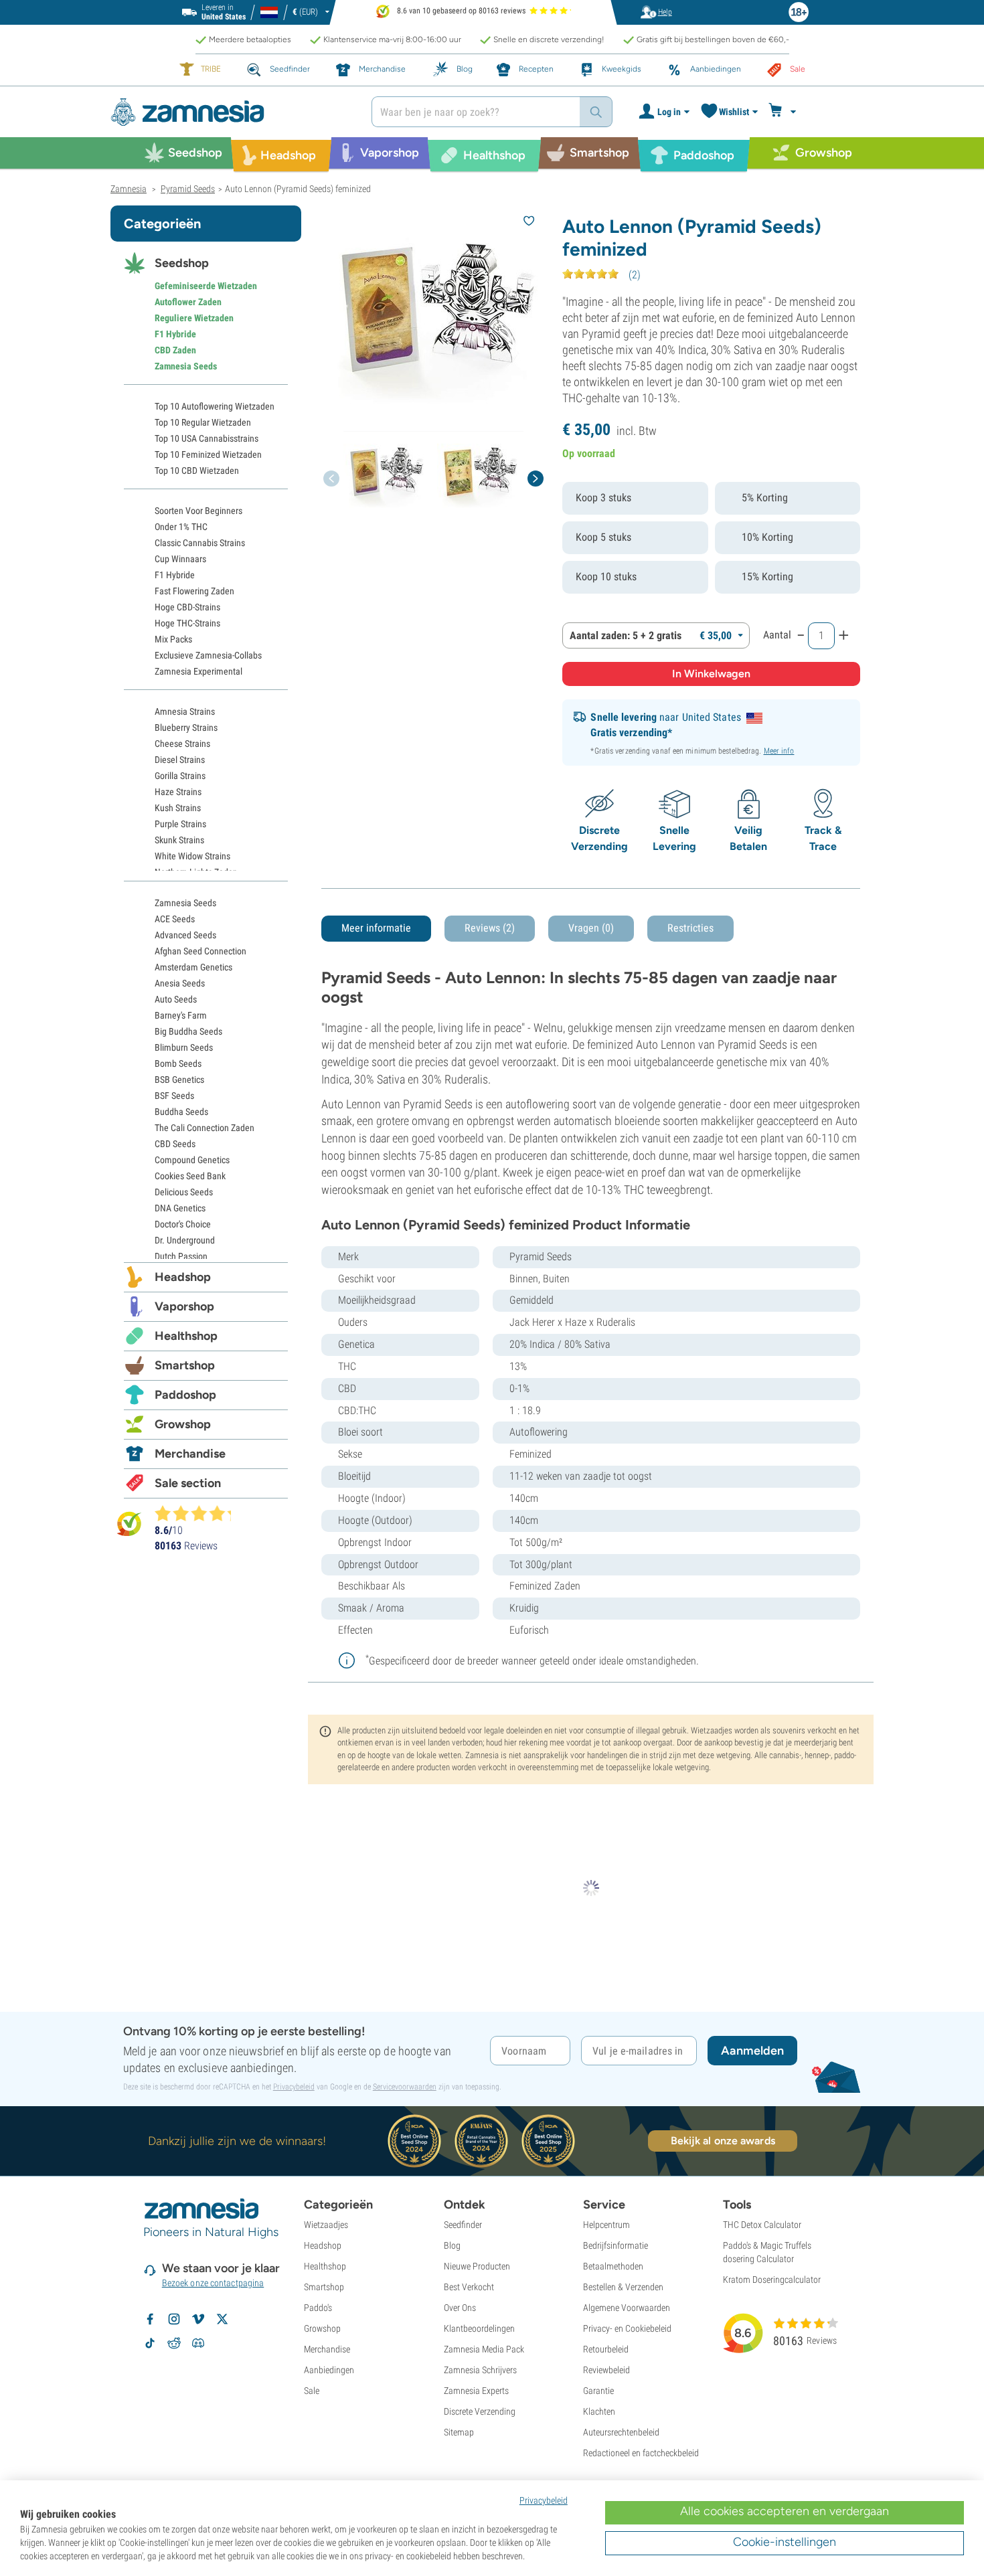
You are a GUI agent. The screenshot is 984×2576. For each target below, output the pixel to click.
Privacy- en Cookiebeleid (627, 2328)
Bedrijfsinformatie (616, 2245)
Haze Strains (178, 792)
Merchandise (190, 1454)
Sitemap (459, 2432)
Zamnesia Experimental (198, 671)
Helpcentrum (606, 2225)
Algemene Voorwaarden (627, 2308)
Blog (452, 2245)
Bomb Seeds (178, 1063)
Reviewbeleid (606, 2370)
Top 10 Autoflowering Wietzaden (215, 406)
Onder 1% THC (181, 527)
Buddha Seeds (181, 1112)
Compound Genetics (192, 1160)
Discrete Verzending (480, 2411)
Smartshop (185, 1365)
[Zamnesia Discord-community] (198, 2343)
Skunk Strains (179, 840)
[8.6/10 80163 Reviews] (199, 1513)
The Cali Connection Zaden (204, 1128)
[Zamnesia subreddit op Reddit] (174, 2343)
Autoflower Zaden (188, 302)
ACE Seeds (175, 919)
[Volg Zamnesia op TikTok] (150, 2343)
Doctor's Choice (183, 1224)
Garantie (598, 2391)
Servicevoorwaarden (405, 2087)
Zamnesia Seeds (186, 366)
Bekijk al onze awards (723, 2141)
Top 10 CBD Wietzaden (197, 470)
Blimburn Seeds (184, 1047)
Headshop (183, 1277)
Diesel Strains (180, 760)
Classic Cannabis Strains (200, 543)
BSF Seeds (174, 1096)
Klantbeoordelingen (479, 2328)
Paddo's (318, 2308)
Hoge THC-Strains (187, 623)
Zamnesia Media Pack (484, 2349)
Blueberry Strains (186, 727)
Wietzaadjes (326, 2225)
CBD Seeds (175, 1144)
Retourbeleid (606, 2349)
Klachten (599, 2411)
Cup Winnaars (180, 559)
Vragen (591, 928)
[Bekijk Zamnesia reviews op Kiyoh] (129, 1524)
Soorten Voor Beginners (198, 511)
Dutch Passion (181, 1256)
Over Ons (460, 2308)
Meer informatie (376, 928)
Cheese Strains (182, 744)
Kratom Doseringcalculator (772, 2280)
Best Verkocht (469, 2287)
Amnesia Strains (185, 711)
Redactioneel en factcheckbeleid (641, 2453)
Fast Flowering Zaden (194, 591)
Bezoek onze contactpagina (213, 2283)
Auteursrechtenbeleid (621, 2432)
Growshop (183, 1424)
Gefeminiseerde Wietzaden (206, 286)
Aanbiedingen (329, 2370)
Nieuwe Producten (477, 2266)
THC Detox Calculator (762, 2225)
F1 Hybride (175, 334)
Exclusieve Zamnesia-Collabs (208, 655)
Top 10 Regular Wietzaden (203, 422)
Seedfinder (463, 2225)
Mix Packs (173, 639)
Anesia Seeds (180, 983)
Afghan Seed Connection (200, 951)
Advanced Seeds (185, 935)
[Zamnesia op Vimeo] (198, 2319)
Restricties (690, 928)
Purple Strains (180, 824)
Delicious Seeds (184, 1192)
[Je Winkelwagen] (784, 112)
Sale (312, 2391)
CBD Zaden (175, 350)
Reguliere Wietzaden (194, 318)
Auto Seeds (176, 999)
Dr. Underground (185, 1240)
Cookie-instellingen (785, 2542)
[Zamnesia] (231, 112)
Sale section (188, 1483)
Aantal (777, 635)
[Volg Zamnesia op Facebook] (150, 2319)
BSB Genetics (179, 1080)
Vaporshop (184, 1306)
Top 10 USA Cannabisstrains (207, 438)
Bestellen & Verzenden (623, 2287)
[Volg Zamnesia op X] (222, 2319)
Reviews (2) (490, 928)
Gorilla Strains (180, 776)
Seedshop (182, 263)
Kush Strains (178, 808)
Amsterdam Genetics (193, 967)
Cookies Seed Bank (190, 1176)
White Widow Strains (192, 856)
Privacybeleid (294, 2087)
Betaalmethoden (613, 2266)
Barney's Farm (181, 1015)
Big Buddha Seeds (188, 1031)
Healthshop (186, 1336)
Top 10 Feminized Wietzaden (208, 454)
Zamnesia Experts (476, 2391)
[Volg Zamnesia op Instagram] (174, 2319)
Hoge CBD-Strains (187, 607)
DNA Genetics (180, 1208)
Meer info (779, 751)
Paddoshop (185, 1395)
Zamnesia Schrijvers (480, 2370)
